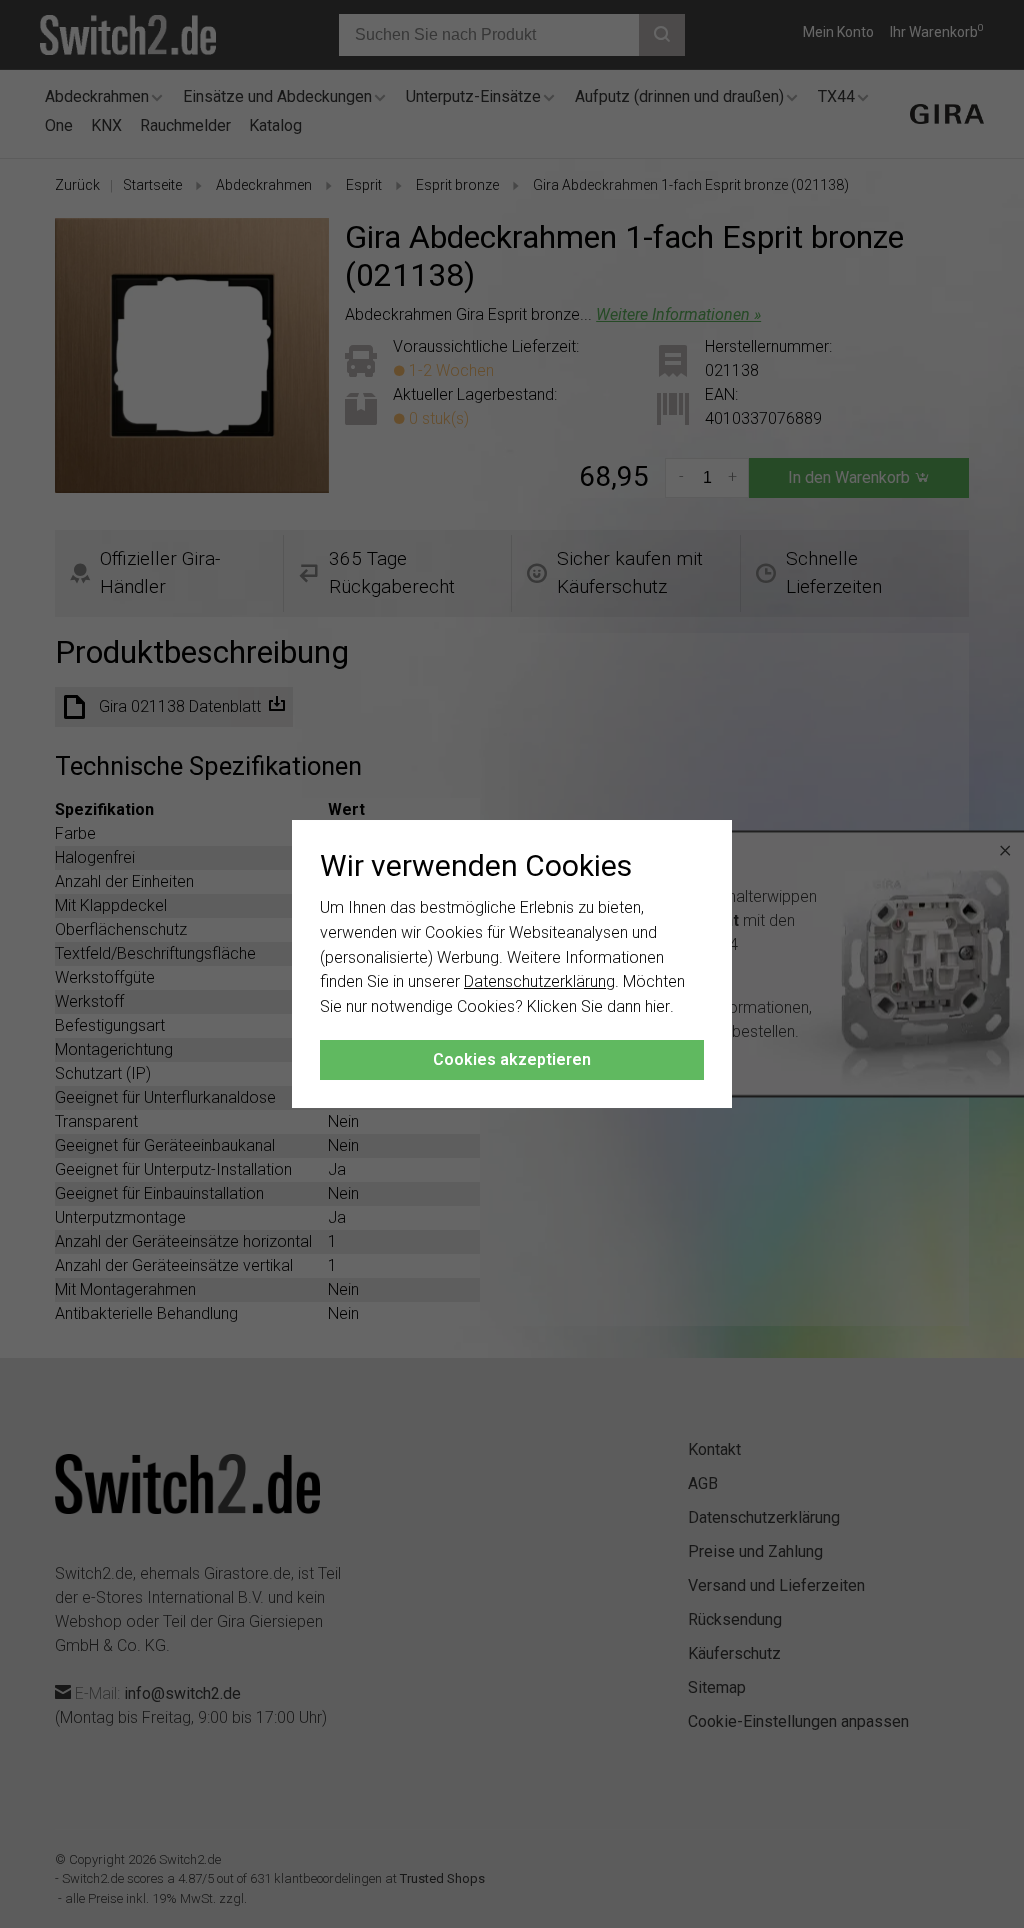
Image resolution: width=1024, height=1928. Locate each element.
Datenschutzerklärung (539, 981)
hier (657, 1006)
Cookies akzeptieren (512, 1059)
